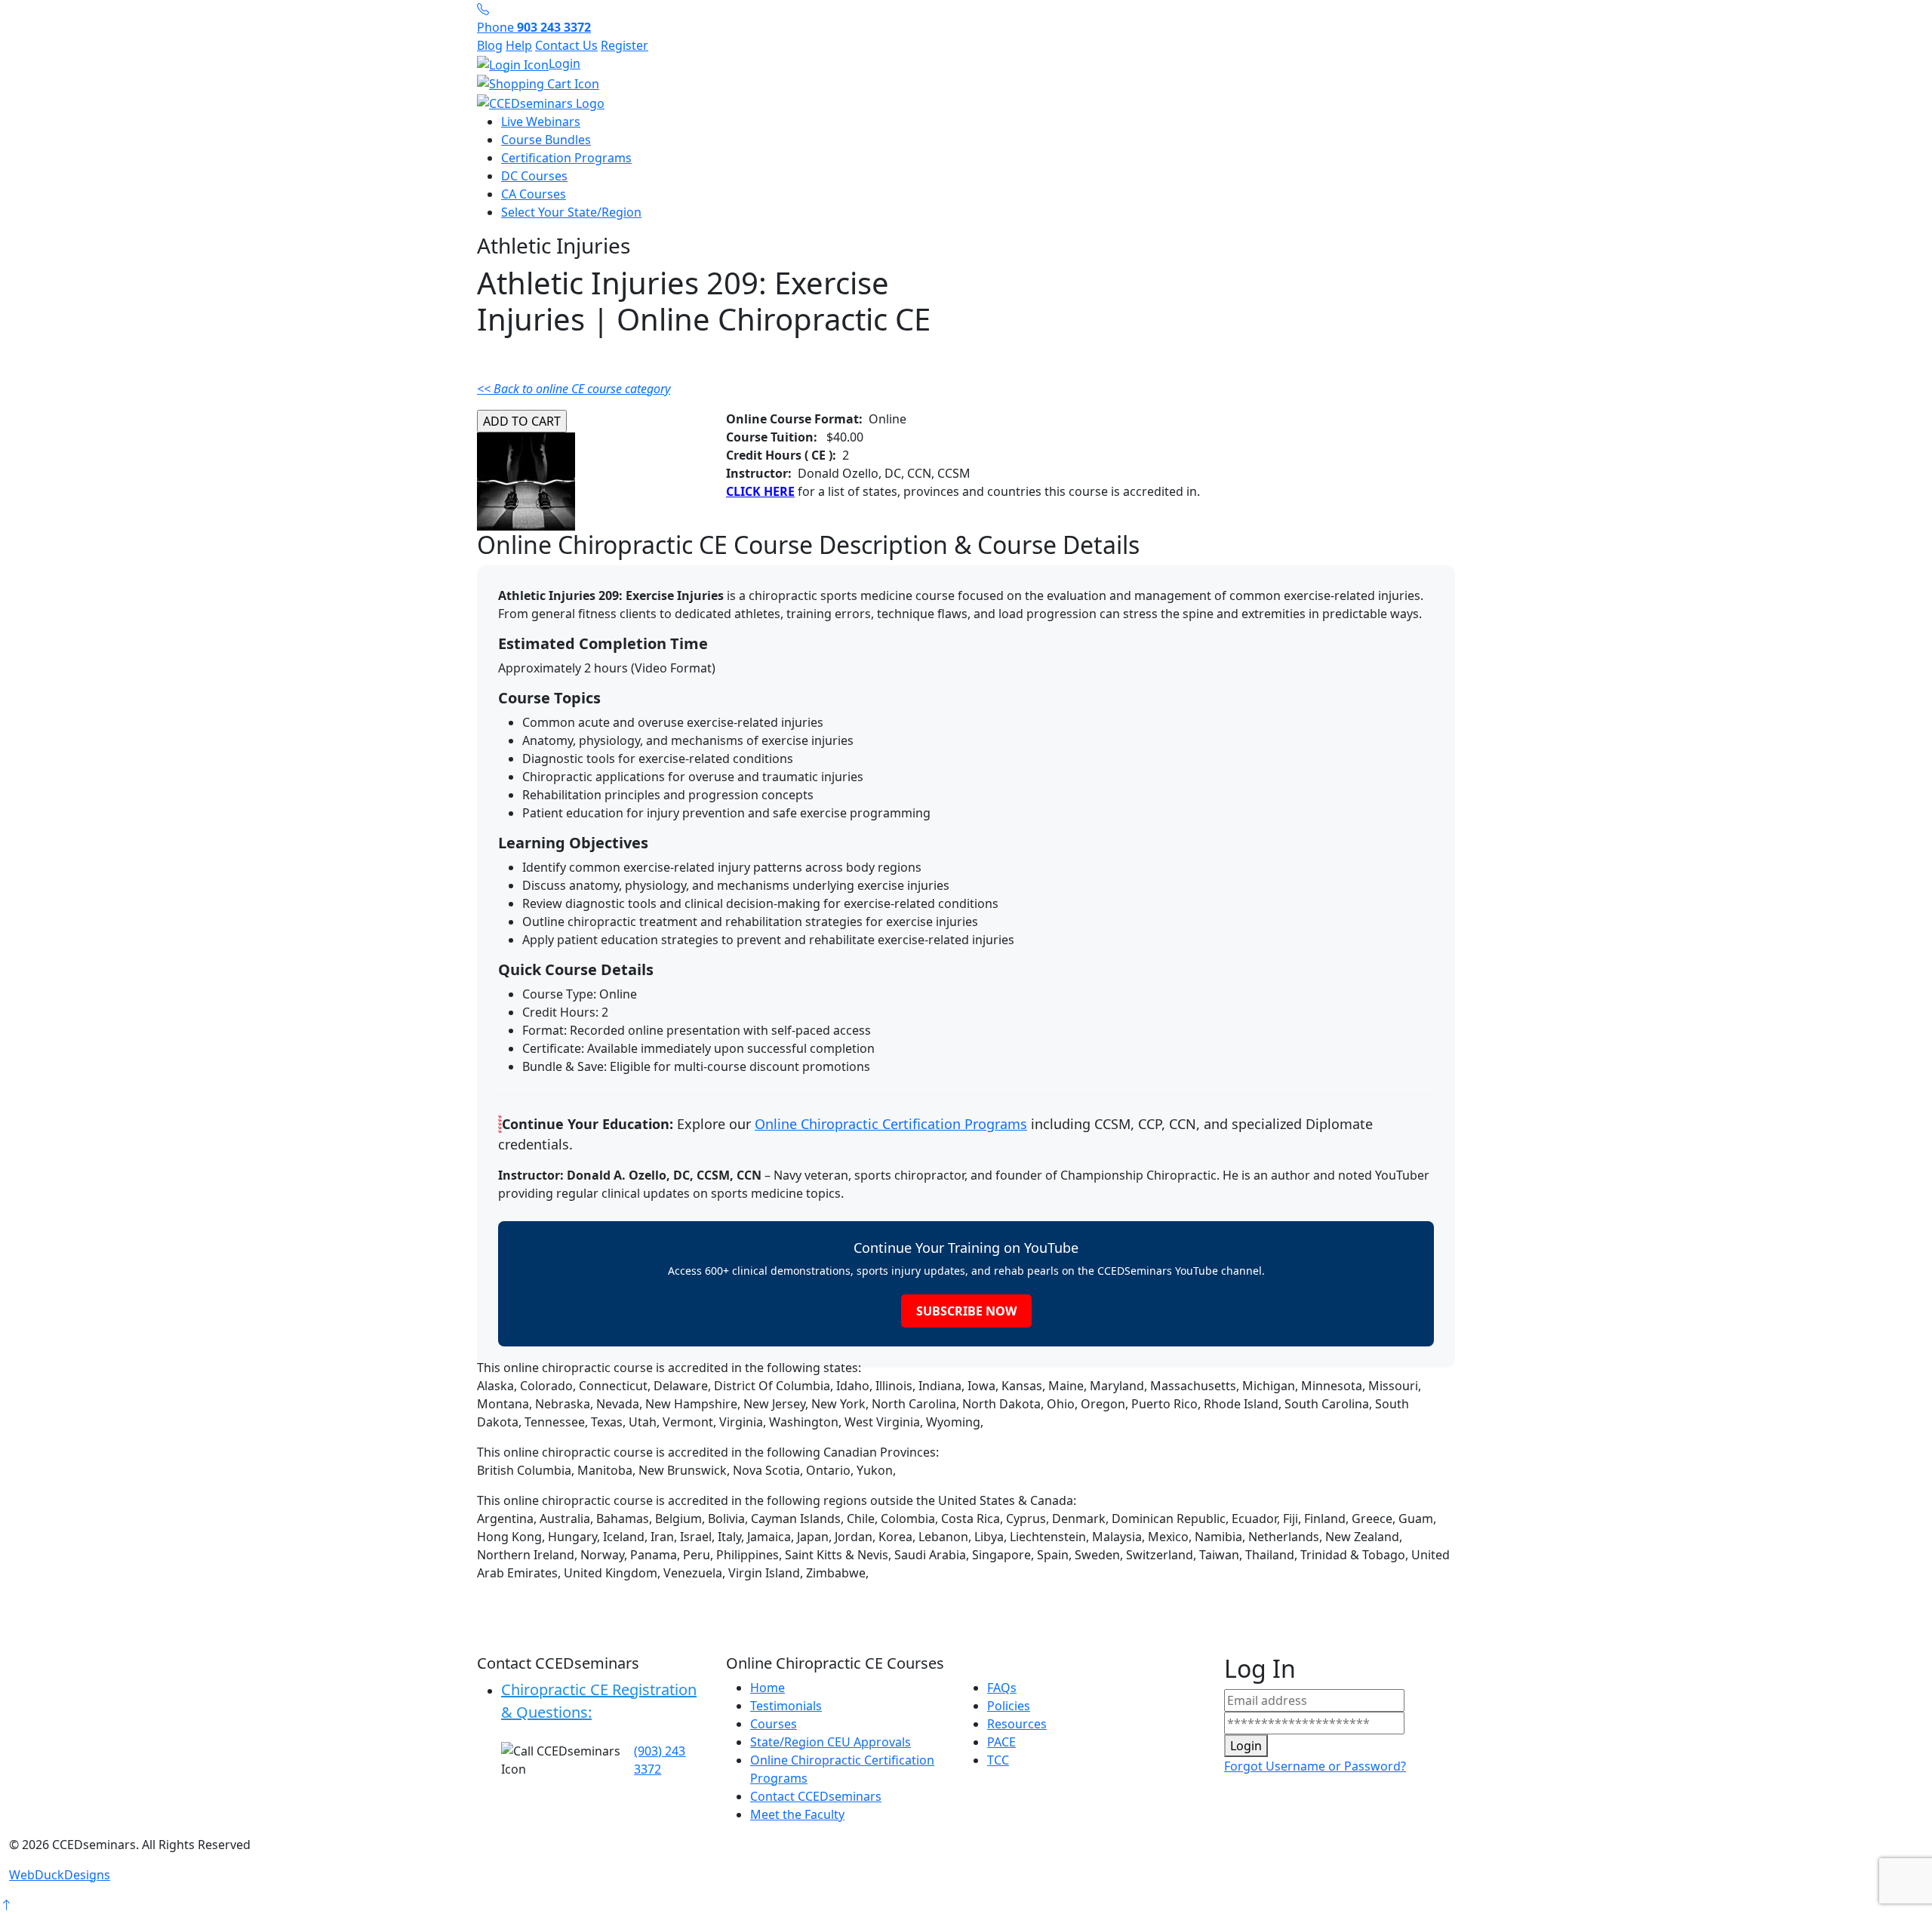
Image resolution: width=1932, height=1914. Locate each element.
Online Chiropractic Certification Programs (891, 1124)
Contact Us (566, 45)
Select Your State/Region (571, 212)
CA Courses (534, 194)
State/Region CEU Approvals (831, 1742)
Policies (1009, 1706)
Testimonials (786, 1706)
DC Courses (534, 176)
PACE (1001, 1742)
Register (625, 45)
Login (565, 63)
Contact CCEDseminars (816, 1796)
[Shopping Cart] (966, 84)
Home (768, 1688)
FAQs (1002, 1688)
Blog (490, 45)
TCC (998, 1760)
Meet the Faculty (797, 1814)
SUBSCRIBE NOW (966, 1311)
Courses (774, 1724)
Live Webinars (541, 122)
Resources (1017, 1724)
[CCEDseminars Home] (541, 102)
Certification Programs (566, 158)
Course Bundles (546, 140)
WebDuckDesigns (60, 1875)
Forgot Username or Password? (1315, 1766)
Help (519, 45)
